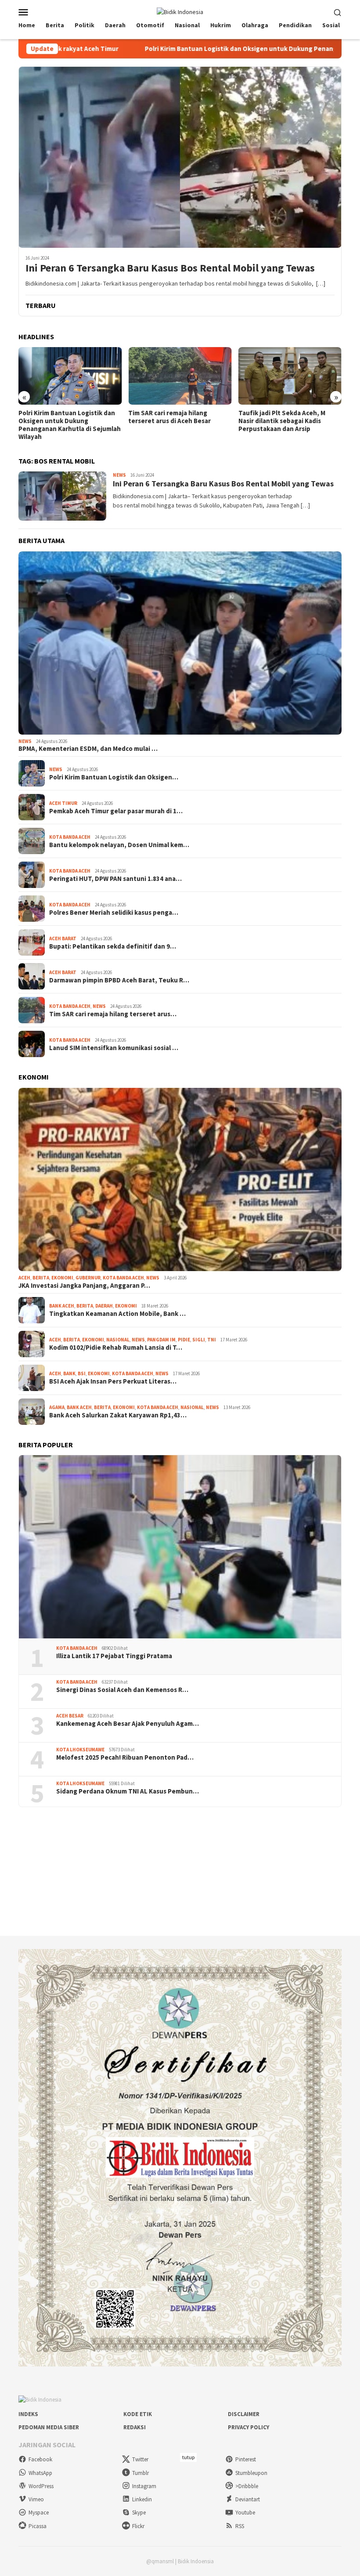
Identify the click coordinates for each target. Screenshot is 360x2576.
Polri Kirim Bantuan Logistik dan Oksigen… (114, 777)
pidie (184, 1340)
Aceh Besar (70, 1716)
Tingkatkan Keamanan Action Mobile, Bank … (117, 1314)
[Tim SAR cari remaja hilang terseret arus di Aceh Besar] (70, 376)
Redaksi (135, 2427)
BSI (82, 1373)
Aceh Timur (63, 803)
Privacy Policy (248, 2427)
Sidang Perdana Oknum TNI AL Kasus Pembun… (128, 1791)
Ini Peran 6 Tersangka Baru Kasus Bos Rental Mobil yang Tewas (170, 268)
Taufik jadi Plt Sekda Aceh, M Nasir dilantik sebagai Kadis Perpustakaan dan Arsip (172, 421)
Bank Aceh (62, 1306)
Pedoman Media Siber (49, 2427)
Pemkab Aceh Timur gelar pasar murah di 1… (116, 811)
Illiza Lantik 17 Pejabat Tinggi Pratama (114, 1656)
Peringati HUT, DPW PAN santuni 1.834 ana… (115, 879)
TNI (212, 1340)
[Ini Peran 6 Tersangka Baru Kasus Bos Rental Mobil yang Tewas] (180, 157)
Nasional (118, 1340)
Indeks (28, 2414)
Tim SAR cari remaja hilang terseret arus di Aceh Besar (60, 417)
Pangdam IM (161, 1340)
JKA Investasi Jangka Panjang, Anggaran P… (84, 1286)
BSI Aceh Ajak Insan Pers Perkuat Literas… (113, 1381)
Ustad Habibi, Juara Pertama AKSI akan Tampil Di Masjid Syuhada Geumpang (289, 421)
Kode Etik (138, 2414)
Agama (57, 1407)
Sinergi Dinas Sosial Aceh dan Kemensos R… (122, 1690)
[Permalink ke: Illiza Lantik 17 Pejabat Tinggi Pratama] (180, 1547)
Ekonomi (62, 1278)
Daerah (104, 1306)
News (119, 475)
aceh (24, 1278)
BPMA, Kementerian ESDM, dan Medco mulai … (88, 749)
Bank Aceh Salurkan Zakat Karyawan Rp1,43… (118, 1415)
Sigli (199, 1340)
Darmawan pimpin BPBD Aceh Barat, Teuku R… (119, 980)
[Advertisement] (180, 1871)
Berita (41, 1278)
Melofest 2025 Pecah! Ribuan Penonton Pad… (125, 1757)
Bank (69, 1373)
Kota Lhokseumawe (80, 1750)
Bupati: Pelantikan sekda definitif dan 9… (113, 946)
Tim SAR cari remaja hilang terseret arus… (113, 1014)
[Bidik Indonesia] (180, 11)
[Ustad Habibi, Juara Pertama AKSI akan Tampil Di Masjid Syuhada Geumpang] (290, 376)
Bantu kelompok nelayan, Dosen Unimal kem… (119, 845)
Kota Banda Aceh (70, 837)
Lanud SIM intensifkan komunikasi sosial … (114, 1048)
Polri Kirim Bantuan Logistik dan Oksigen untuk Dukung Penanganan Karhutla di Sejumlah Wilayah (169, 49)
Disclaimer (244, 2414)
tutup (188, 2457)
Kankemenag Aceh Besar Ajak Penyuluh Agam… (128, 1724)
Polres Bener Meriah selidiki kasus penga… (114, 913)
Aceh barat (63, 938)
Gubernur (88, 1278)
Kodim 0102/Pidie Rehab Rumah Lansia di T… (116, 1348)
